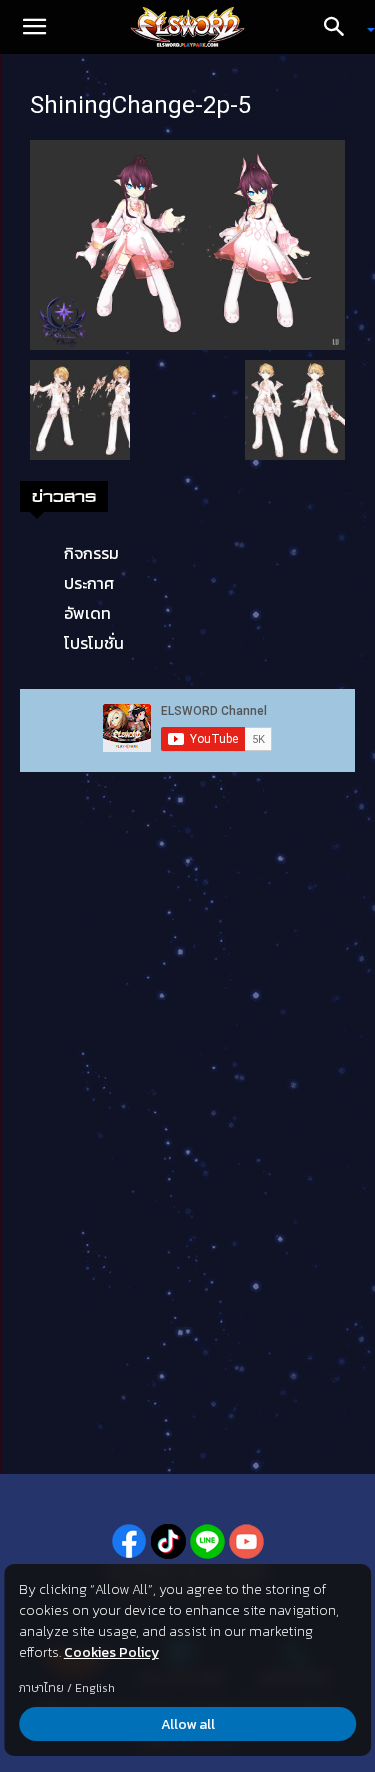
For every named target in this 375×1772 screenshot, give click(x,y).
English (95, 1688)
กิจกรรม (91, 553)
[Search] (341, 27)
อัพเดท (87, 613)
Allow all (188, 1724)
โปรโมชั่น (94, 643)
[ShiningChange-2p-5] (187, 243)
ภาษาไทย (41, 1688)
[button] (34, 27)
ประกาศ (89, 583)
